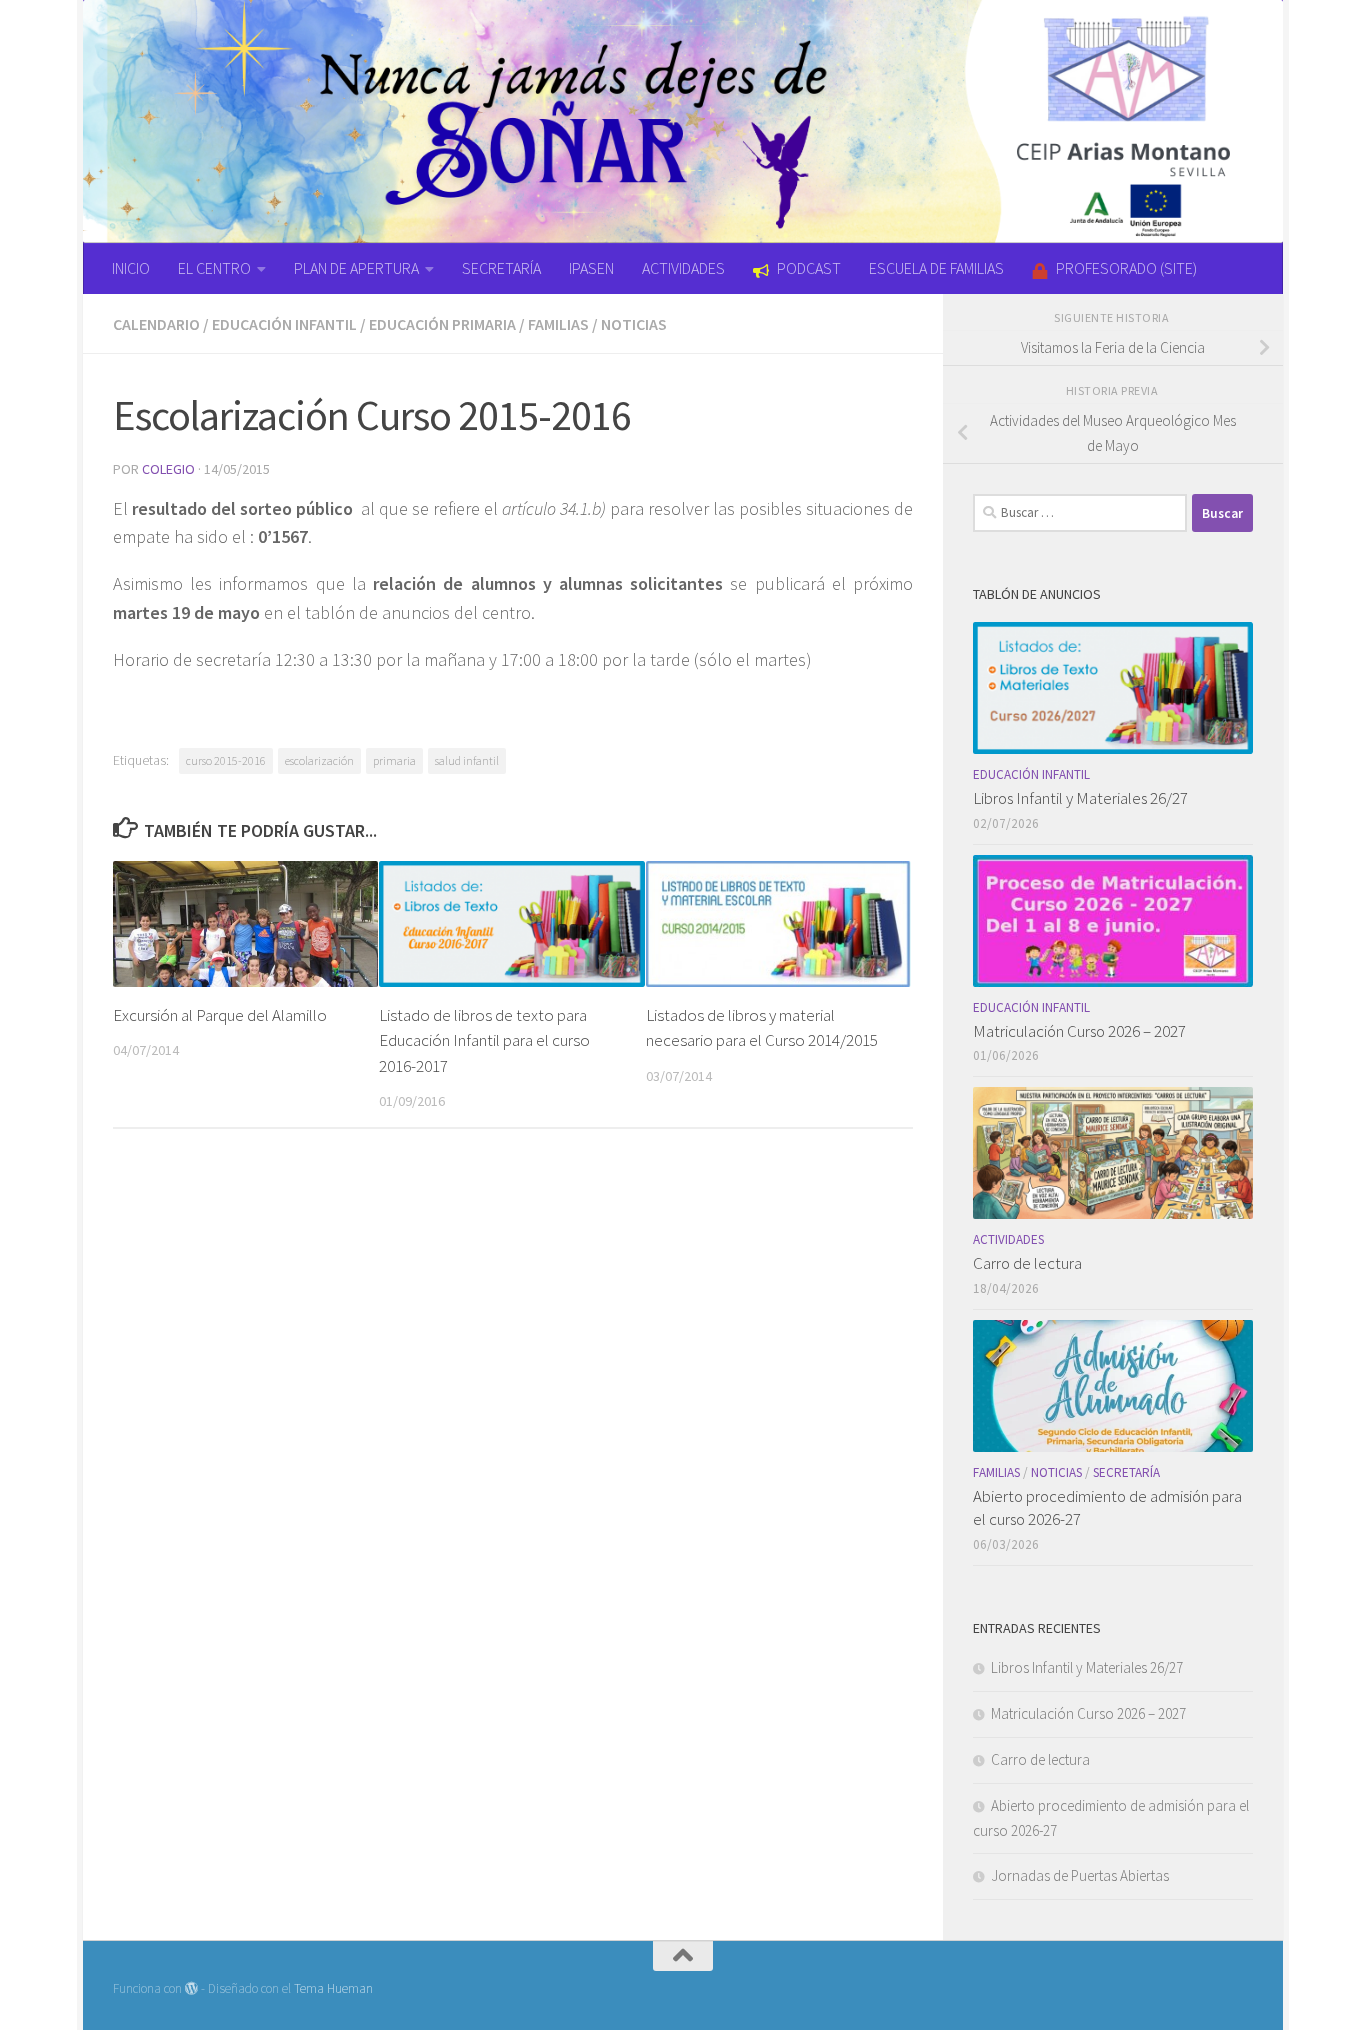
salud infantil (467, 760)
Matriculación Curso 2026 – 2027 (1079, 1031)
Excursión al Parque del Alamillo (220, 1015)
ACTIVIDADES (683, 268)
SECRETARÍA (501, 268)
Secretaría (1126, 1472)
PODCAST (809, 268)
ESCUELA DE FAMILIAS (936, 268)
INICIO (131, 268)
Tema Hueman (333, 1988)
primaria (394, 760)
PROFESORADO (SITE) (1126, 268)
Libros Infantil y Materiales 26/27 (1080, 798)
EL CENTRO (214, 268)
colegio (168, 469)
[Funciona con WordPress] (191, 1988)
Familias (558, 324)
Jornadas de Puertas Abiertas (1080, 1875)
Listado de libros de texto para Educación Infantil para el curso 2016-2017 (484, 1040)
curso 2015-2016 (226, 760)
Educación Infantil (284, 324)
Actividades (1008, 1239)
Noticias (634, 324)
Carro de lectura (1027, 1263)
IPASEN (591, 268)
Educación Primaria (442, 324)
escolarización (319, 760)
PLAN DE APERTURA (356, 268)
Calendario (156, 324)
